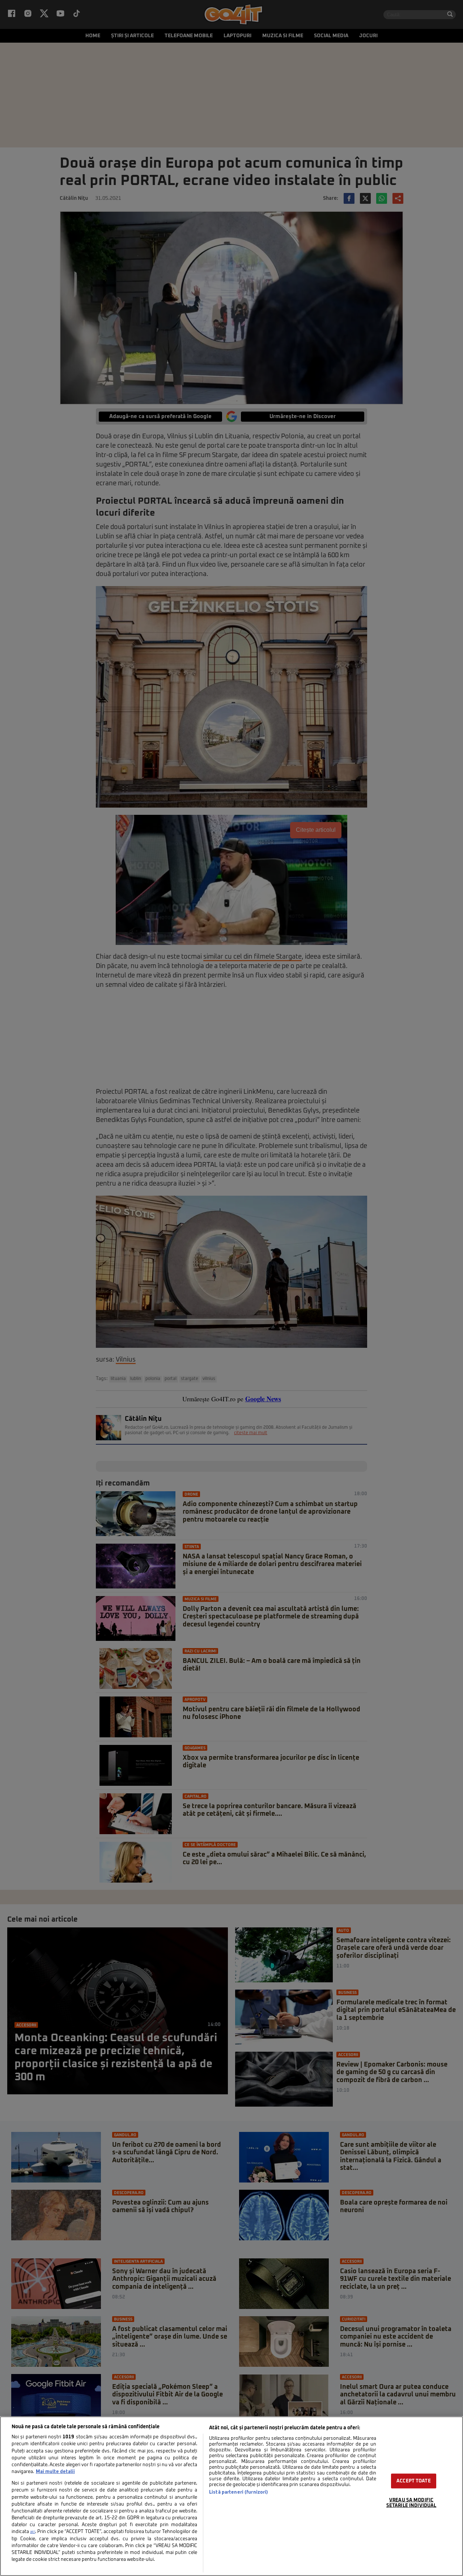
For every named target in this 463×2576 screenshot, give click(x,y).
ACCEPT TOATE (414, 2481)
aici (33, 2532)
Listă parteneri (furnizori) (239, 2492)
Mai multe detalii (55, 2472)
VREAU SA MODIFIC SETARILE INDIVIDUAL (411, 2503)
